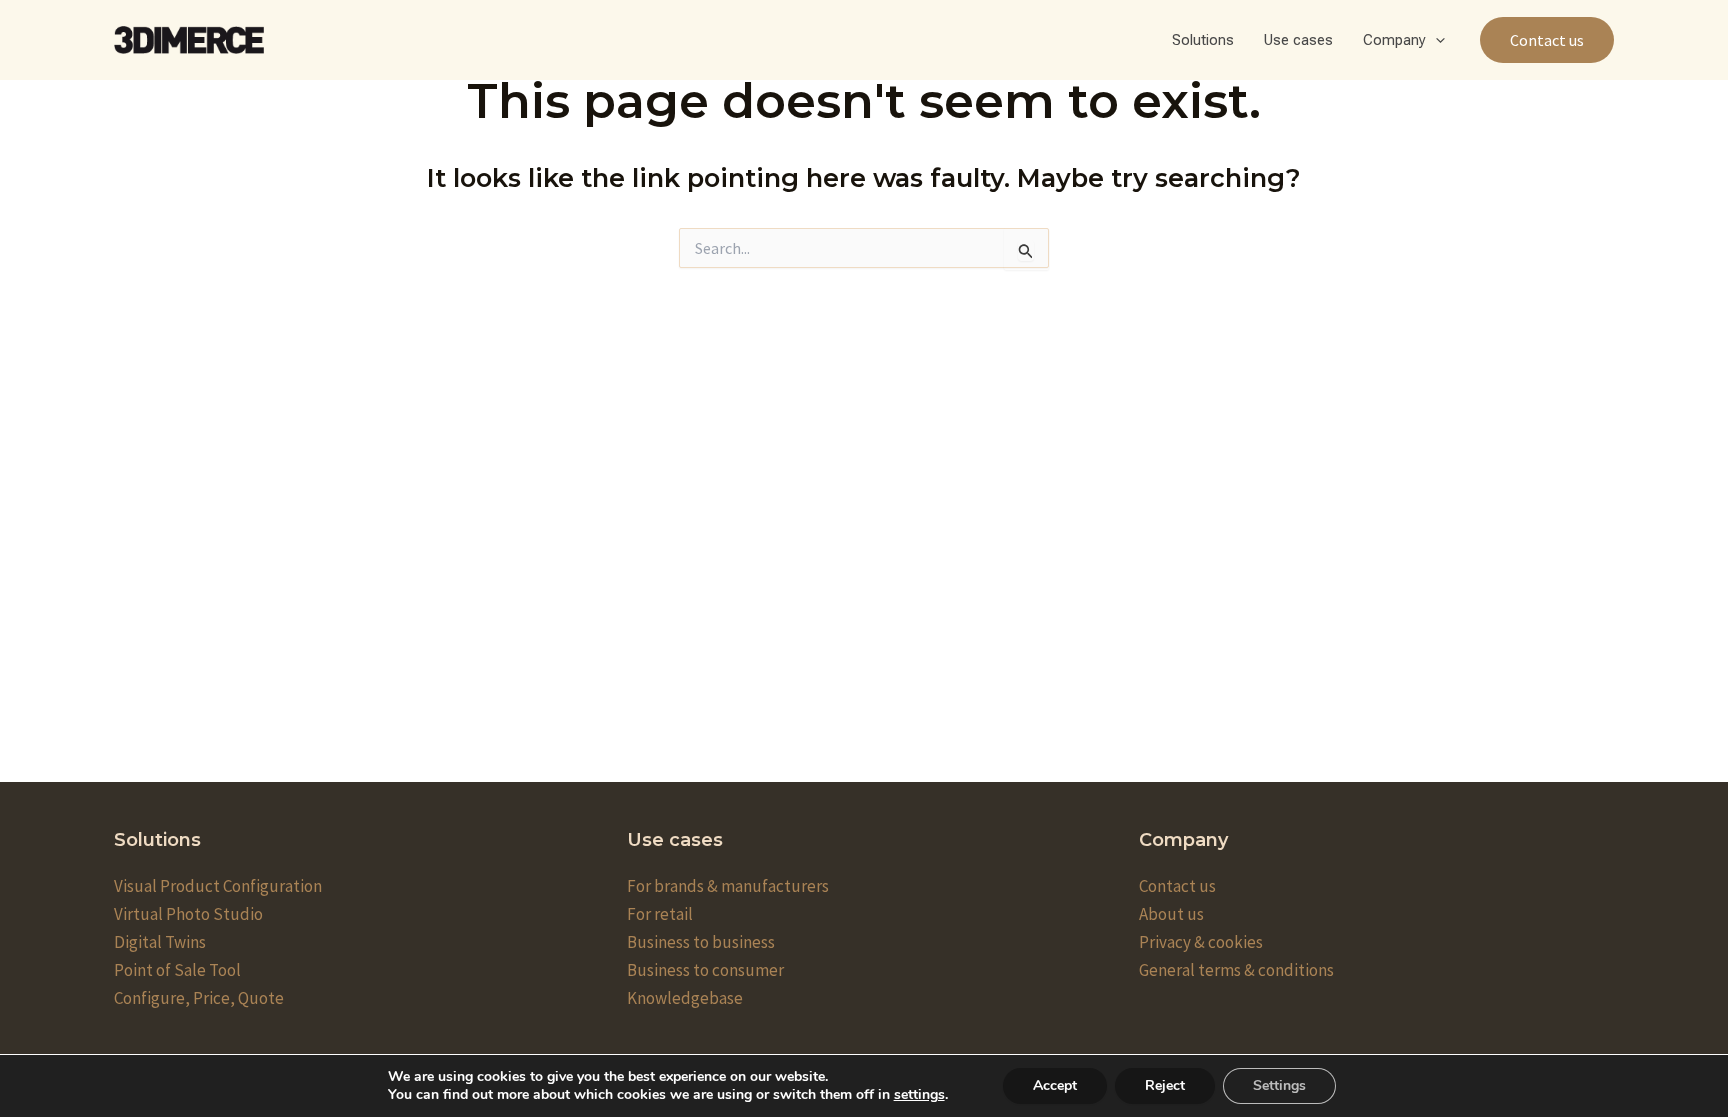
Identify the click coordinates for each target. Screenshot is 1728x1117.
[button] (1435, 40)
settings (919, 1095)
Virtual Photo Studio (188, 914)
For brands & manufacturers (728, 886)
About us (1171, 914)
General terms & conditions (1236, 970)
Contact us (1177, 886)
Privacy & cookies (1201, 942)
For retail (660, 914)
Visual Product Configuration (218, 886)
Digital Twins (160, 942)
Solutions (1203, 40)
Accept (1055, 1085)
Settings (1279, 1085)
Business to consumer (705, 970)
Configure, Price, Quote (199, 998)
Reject (1165, 1085)
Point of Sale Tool (177, 970)
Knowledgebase (685, 998)
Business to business (701, 942)
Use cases (1298, 40)
